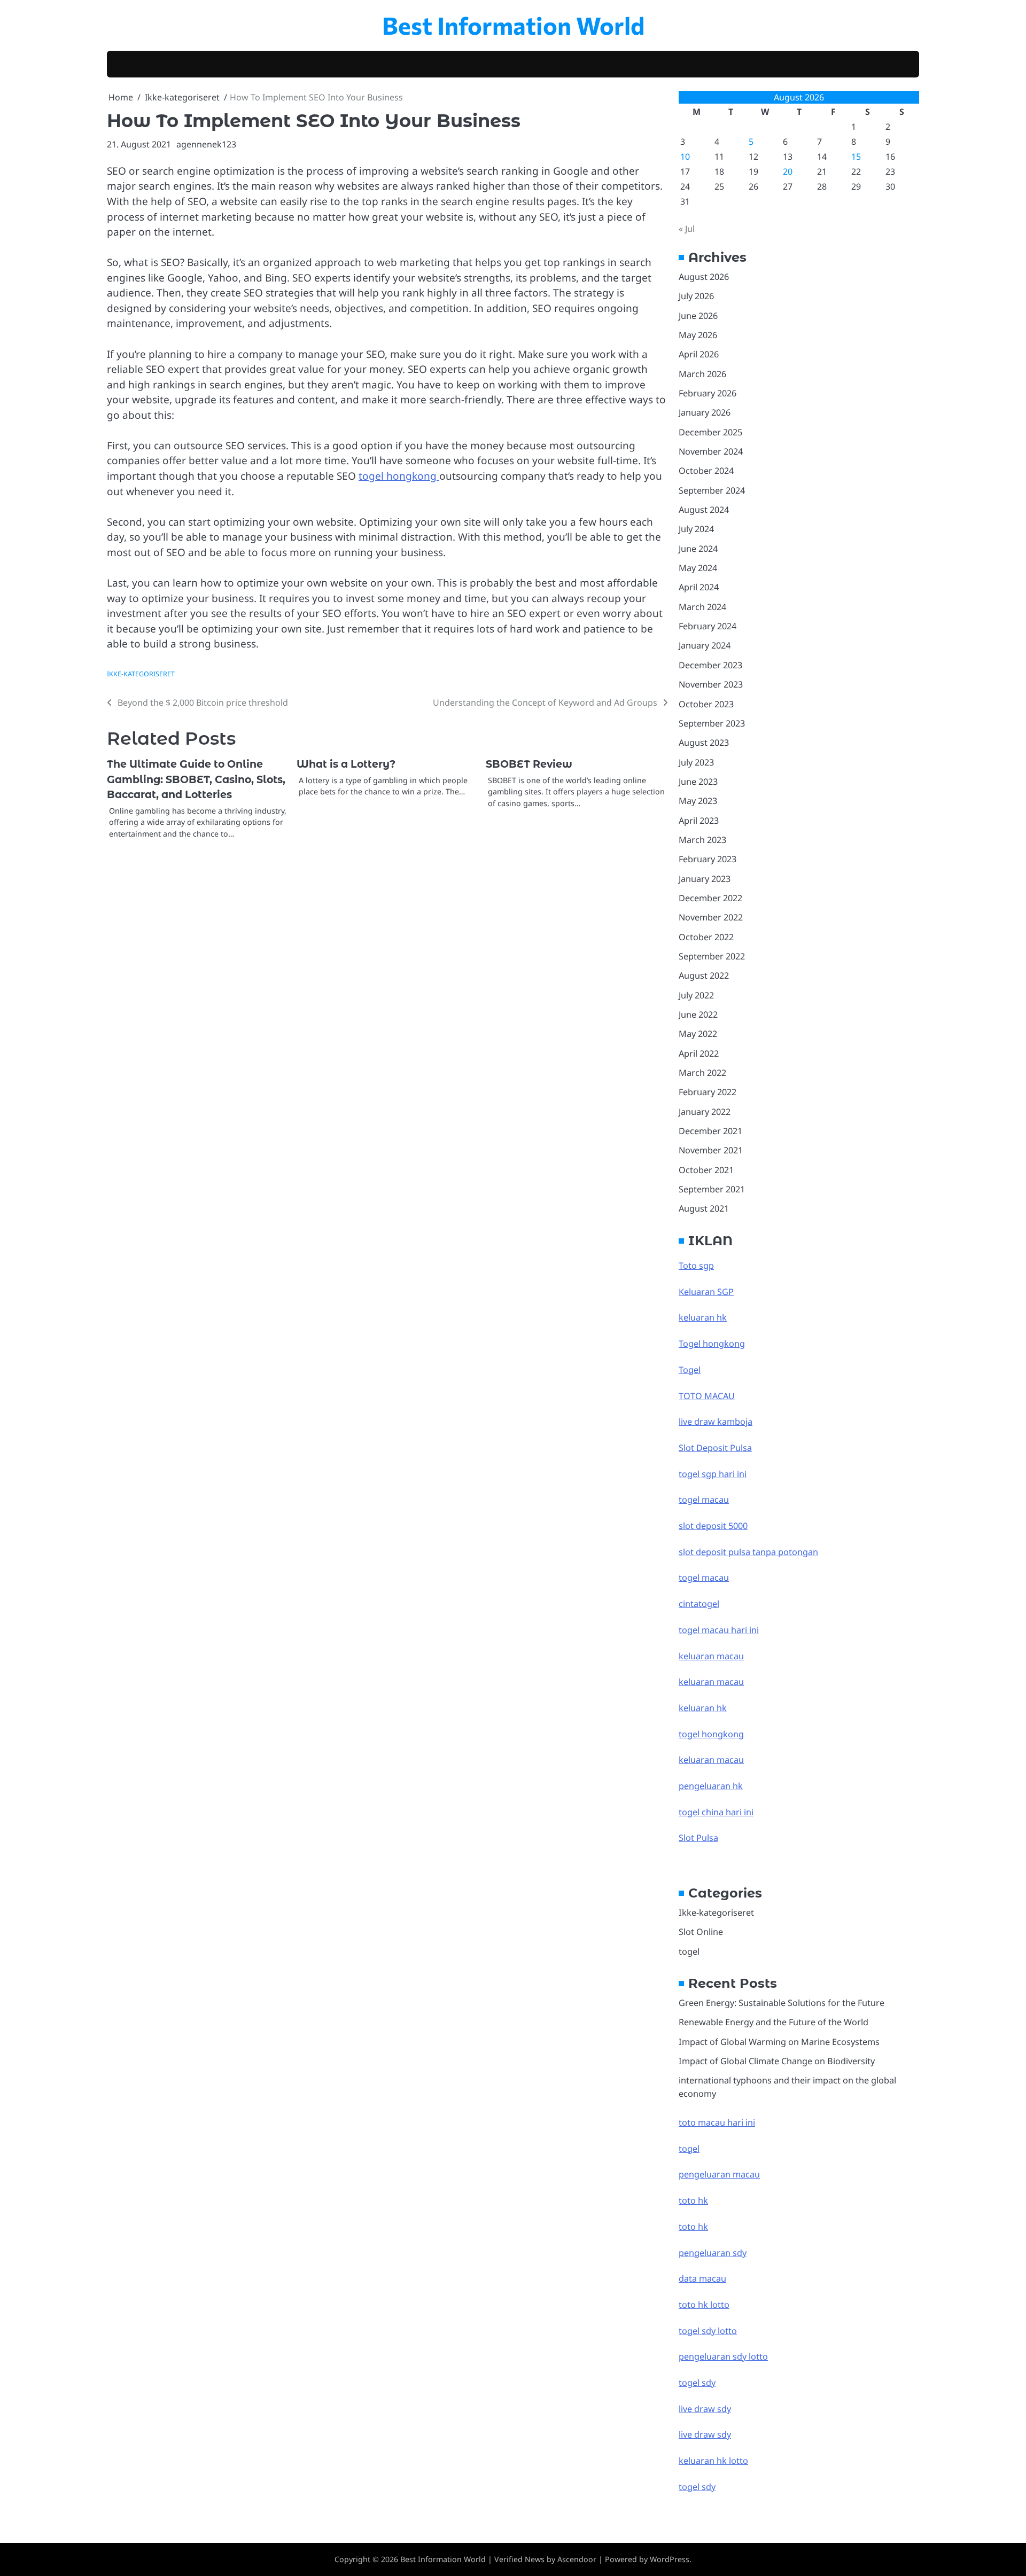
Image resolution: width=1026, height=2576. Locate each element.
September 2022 (712, 956)
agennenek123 (206, 144)
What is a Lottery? (346, 764)
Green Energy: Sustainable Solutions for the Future (782, 2003)
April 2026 (699, 354)
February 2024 (708, 626)
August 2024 (704, 510)
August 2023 (704, 743)
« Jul (687, 229)
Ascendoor (577, 2559)
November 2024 (711, 451)
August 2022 (704, 975)
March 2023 (702, 840)
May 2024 (698, 568)
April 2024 (699, 587)
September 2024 (712, 490)
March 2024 (702, 607)
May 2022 (698, 1034)
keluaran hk (703, 1317)
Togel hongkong (712, 1344)
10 (685, 157)
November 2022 (711, 917)
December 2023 (710, 665)
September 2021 (712, 1189)
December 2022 (710, 898)
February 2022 (708, 1092)
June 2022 (698, 1014)
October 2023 (706, 704)
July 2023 (696, 762)
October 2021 (706, 1170)
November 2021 (711, 1150)
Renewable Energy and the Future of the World (774, 2022)
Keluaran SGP (706, 1292)
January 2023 (705, 879)
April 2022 (699, 1053)
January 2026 (705, 412)
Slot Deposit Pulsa (715, 1448)
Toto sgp (696, 1266)
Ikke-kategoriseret (141, 674)
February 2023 (708, 859)
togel (689, 1951)
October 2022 (706, 937)
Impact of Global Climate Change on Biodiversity (777, 2061)
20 (788, 171)
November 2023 (711, 684)
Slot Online (701, 1932)
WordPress (670, 2559)
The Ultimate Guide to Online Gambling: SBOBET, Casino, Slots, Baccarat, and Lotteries (196, 779)
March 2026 (702, 374)
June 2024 (698, 549)
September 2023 (712, 723)
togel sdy (697, 2487)
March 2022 (702, 1073)
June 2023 (698, 782)
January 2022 (705, 1112)
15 (856, 157)
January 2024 (705, 645)
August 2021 (704, 1208)
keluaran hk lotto (713, 2461)
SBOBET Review (529, 764)
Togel (690, 1370)
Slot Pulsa (698, 1838)
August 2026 (704, 277)
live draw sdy (705, 2409)
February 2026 (708, 393)
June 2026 (698, 316)
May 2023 (698, 801)
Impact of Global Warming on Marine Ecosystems (779, 2042)
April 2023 (699, 821)
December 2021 (710, 1131)
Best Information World (513, 25)
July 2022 (696, 995)
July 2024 (696, 529)
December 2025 (710, 432)
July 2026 (696, 296)
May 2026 (698, 335)
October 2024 (706, 471)
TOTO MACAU (707, 1396)
